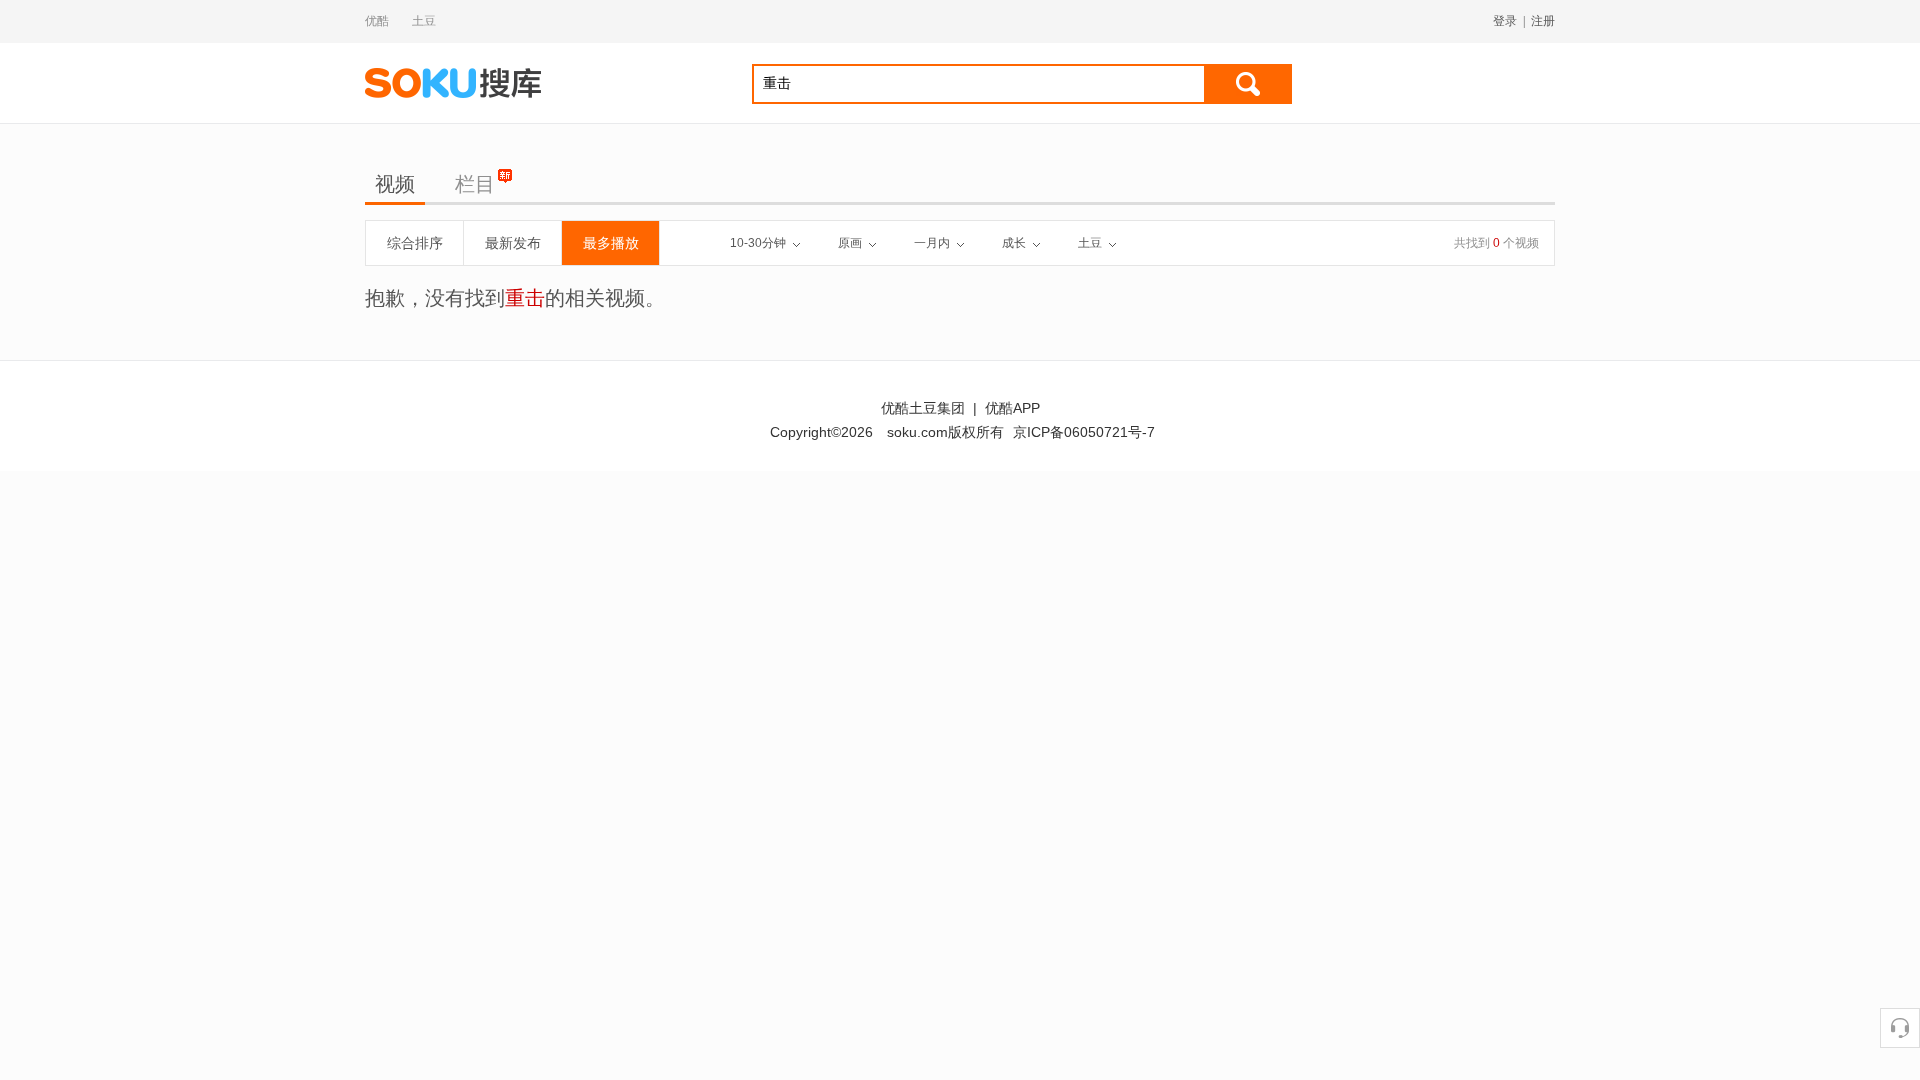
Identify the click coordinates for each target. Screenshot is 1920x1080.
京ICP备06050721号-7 (1084, 432)
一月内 (932, 243)
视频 (395, 184)
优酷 (377, 21)
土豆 (424, 21)
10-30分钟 (758, 243)
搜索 (1248, 84)
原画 (850, 243)
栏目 (475, 184)
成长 (1014, 243)
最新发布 (513, 243)
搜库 (455, 83)
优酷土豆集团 (923, 408)
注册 (1543, 21)
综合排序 (415, 243)
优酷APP (1012, 408)
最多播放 (611, 243)
